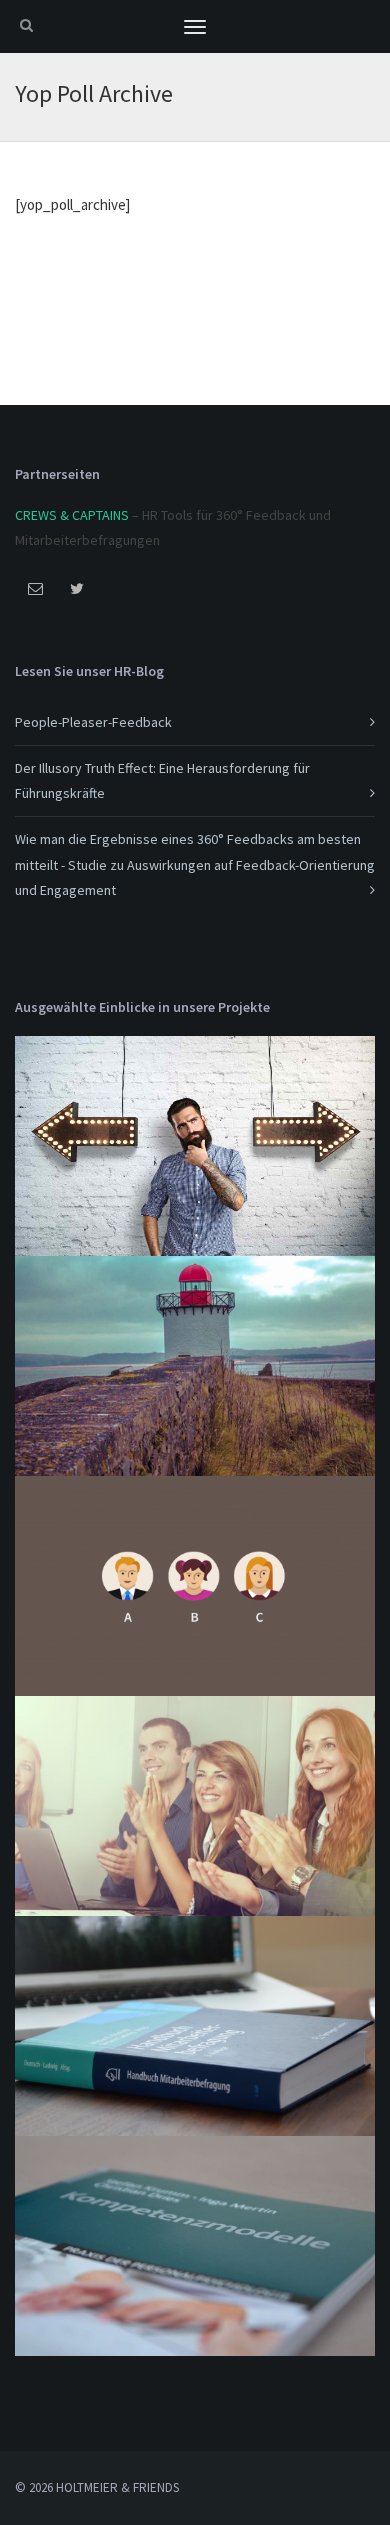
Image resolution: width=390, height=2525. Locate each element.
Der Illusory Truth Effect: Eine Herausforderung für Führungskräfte (162, 780)
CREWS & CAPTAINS (72, 515)
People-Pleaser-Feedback (93, 722)
